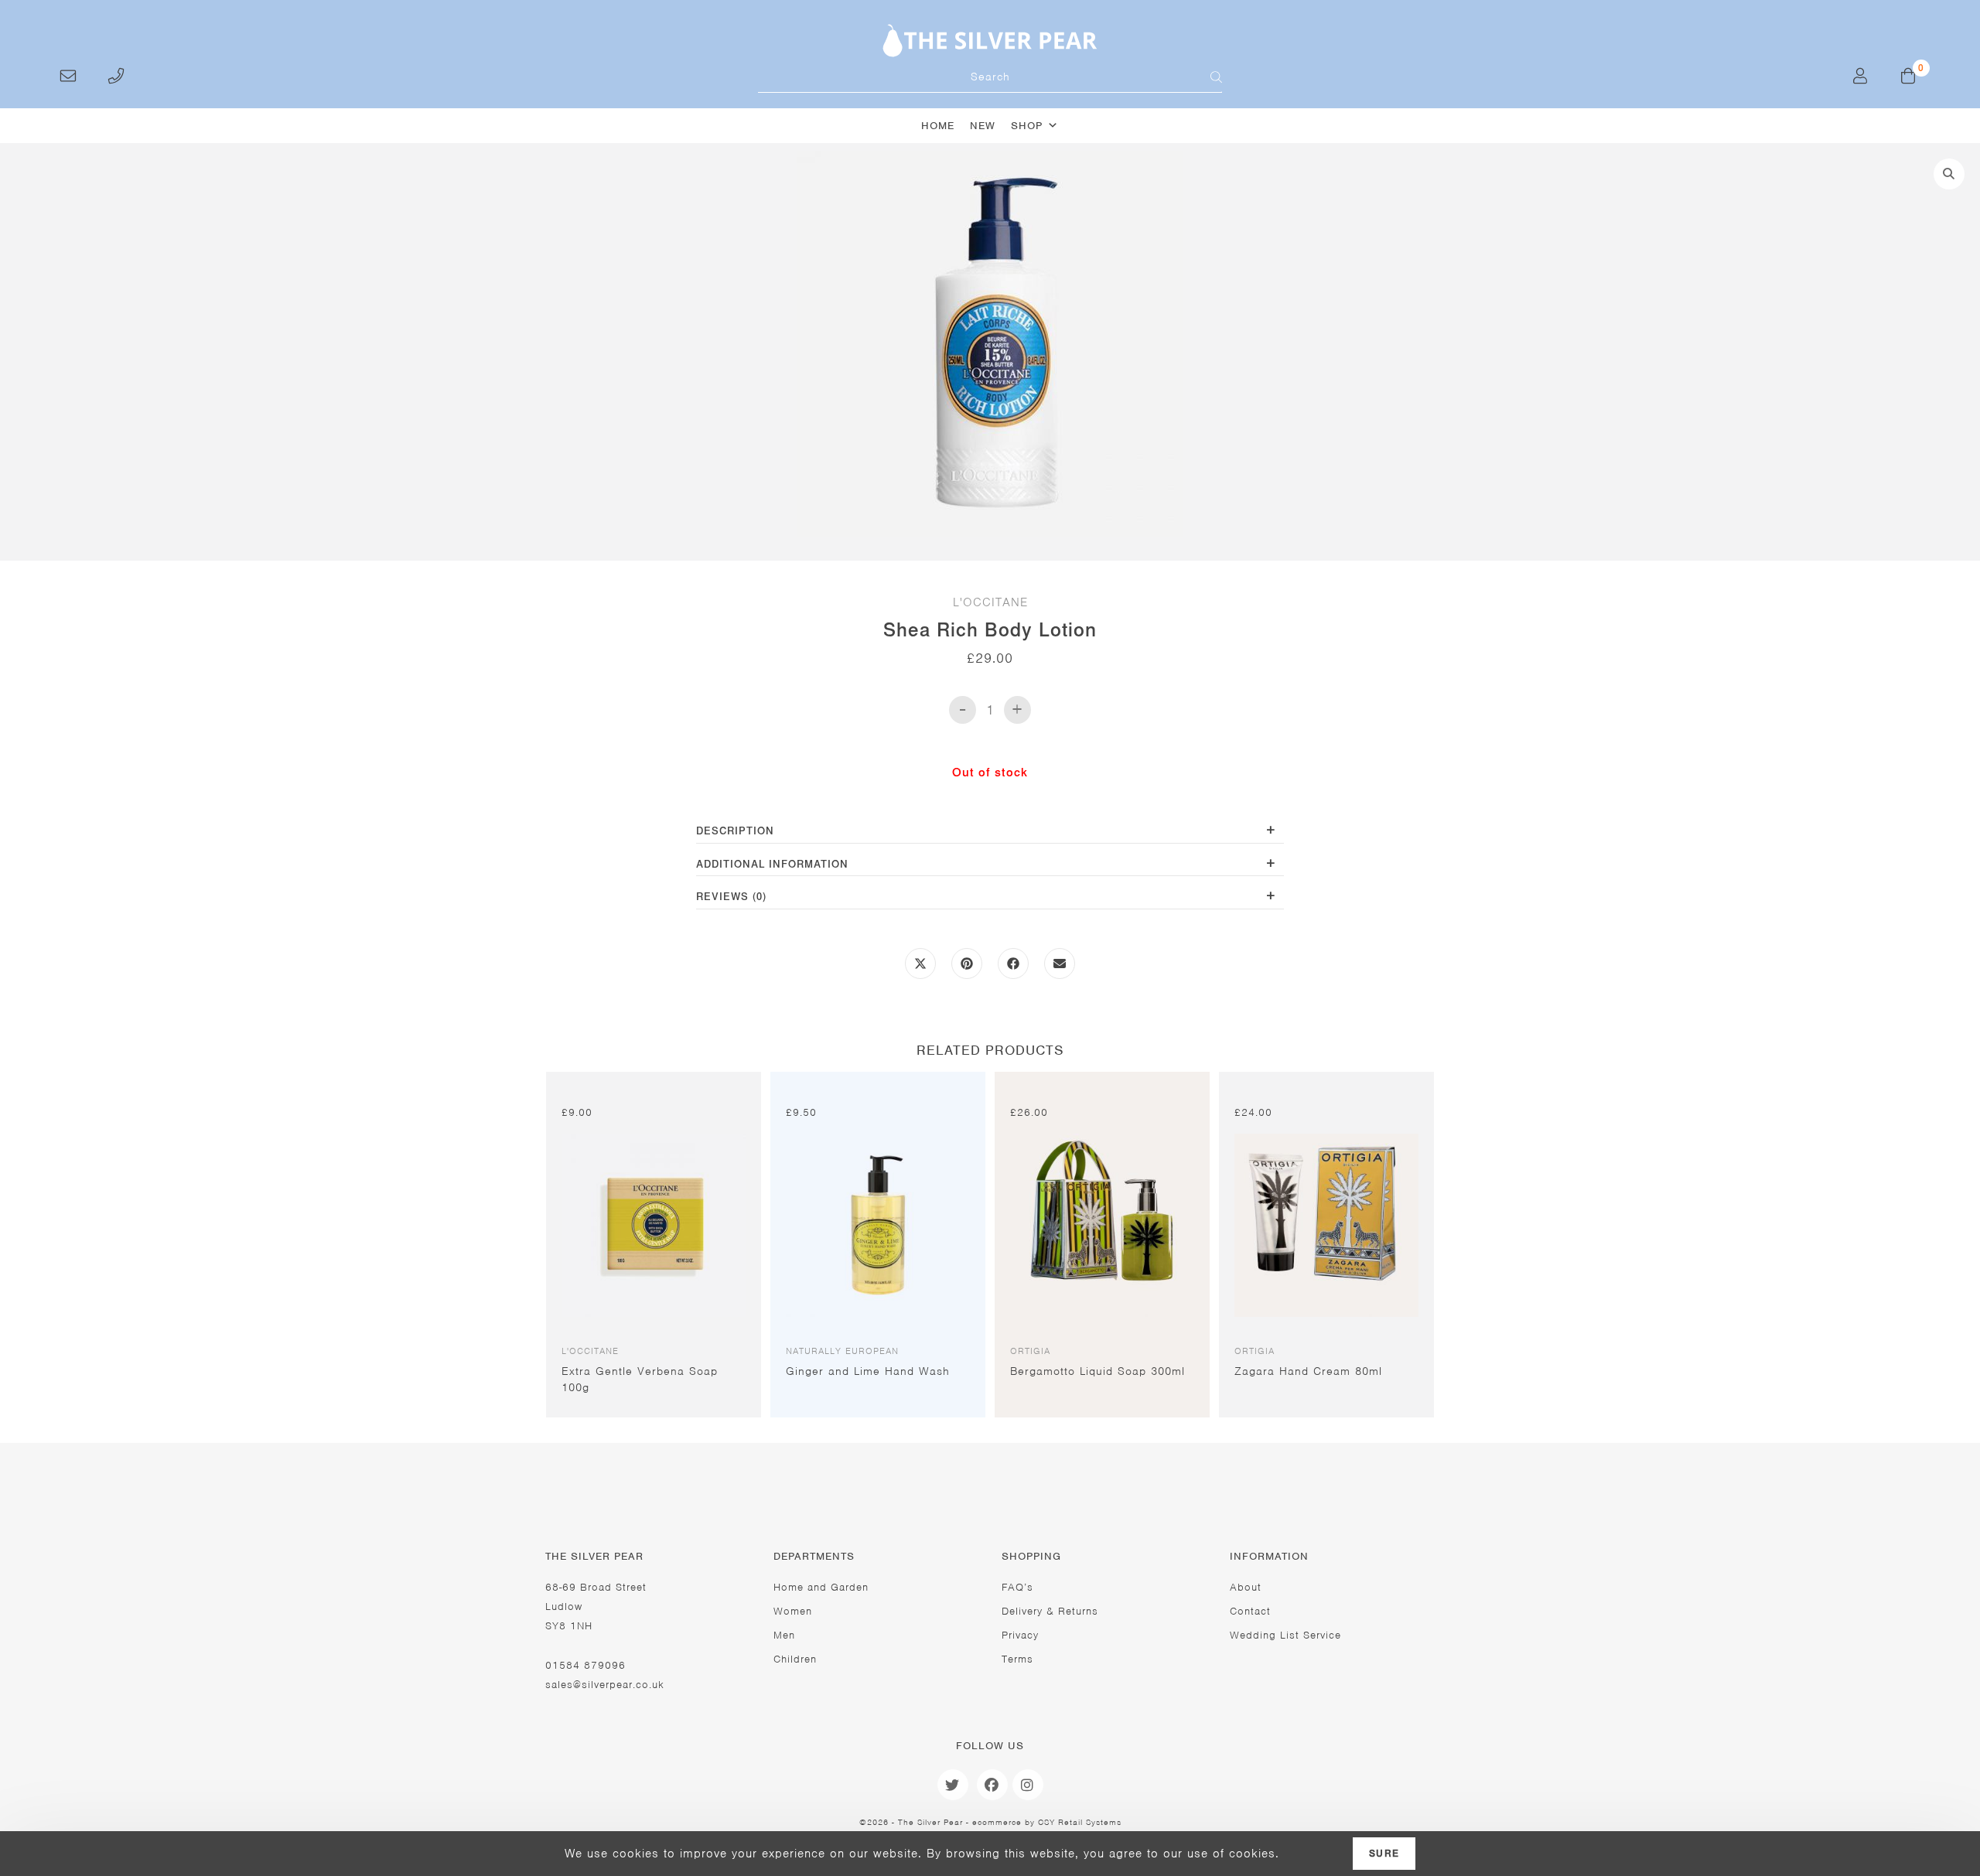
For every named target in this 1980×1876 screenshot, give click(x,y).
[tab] (990, 832)
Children (795, 1659)
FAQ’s (1017, 1587)
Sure (1384, 1854)
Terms (1017, 1659)
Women (793, 1611)
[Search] (1207, 77)
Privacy (1020, 1635)
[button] (1949, 174)
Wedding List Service (1285, 1635)
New (983, 126)
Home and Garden (821, 1587)
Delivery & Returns (1050, 1611)
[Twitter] (953, 1785)
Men (784, 1635)
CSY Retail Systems (1080, 1822)
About (1246, 1587)
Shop (1027, 126)
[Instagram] (1028, 1785)
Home (938, 126)
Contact (1250, 1611)
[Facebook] (992, 1785)
